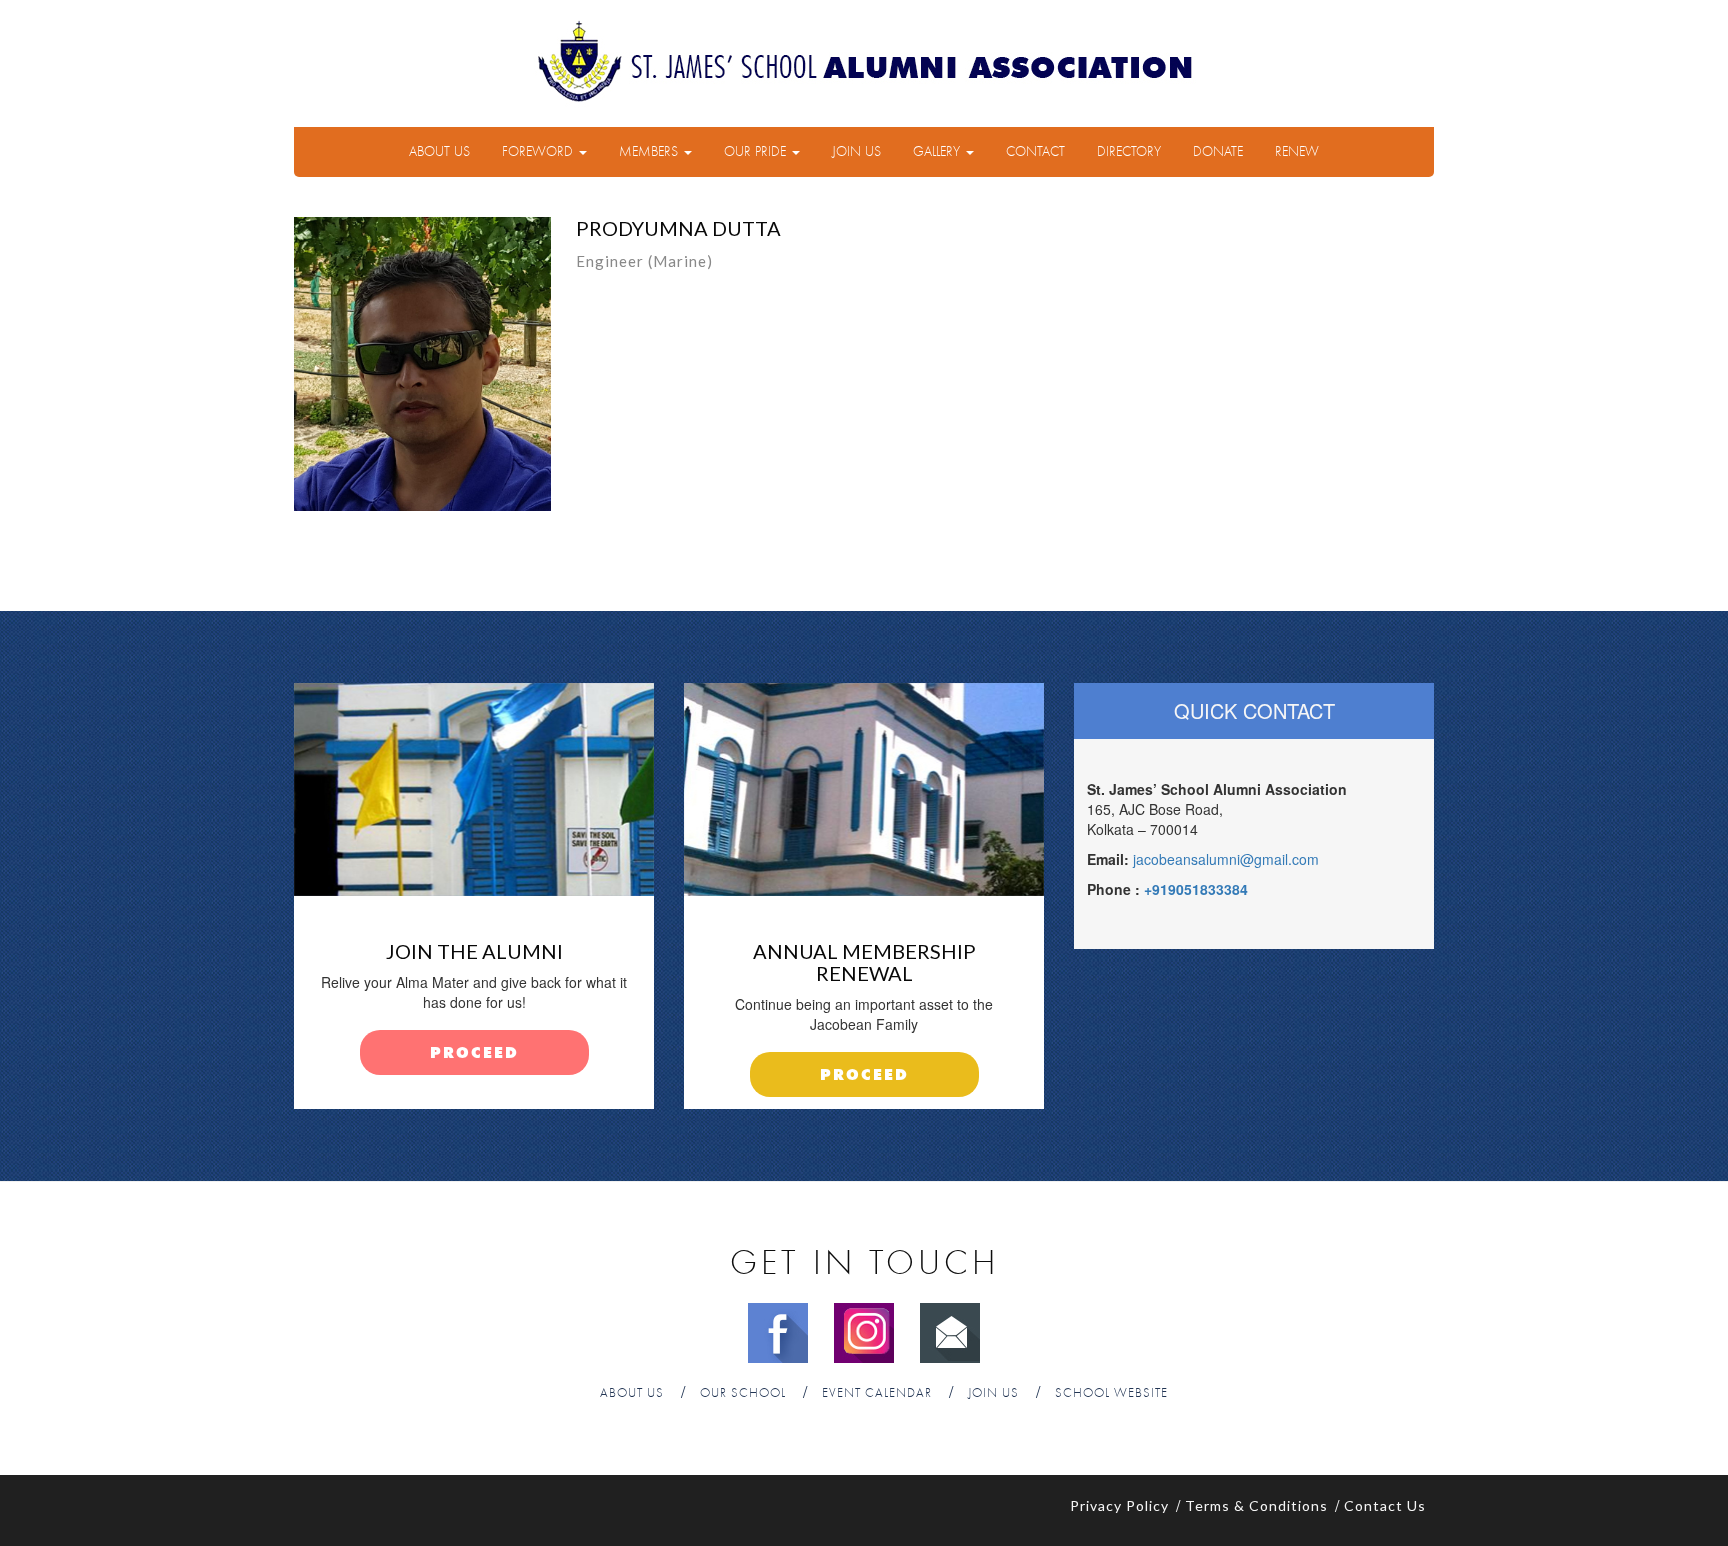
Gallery (938, 152)
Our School (743, 1393)
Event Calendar (877, 1393)
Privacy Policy (1119, 1505)
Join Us (856, 152)
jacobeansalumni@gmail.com (1226, 859)
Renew (1297, 152)
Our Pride (757, 152)
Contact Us (1385, 1505)
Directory (1129, 152)
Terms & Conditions (1256, 1505)
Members (650, 152)
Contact (1035, 152)
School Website (1111, 1393)
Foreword (539, 152)
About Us (439, 152)
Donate (1218, 152)
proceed (474, 1053)
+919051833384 (1196, 889)
